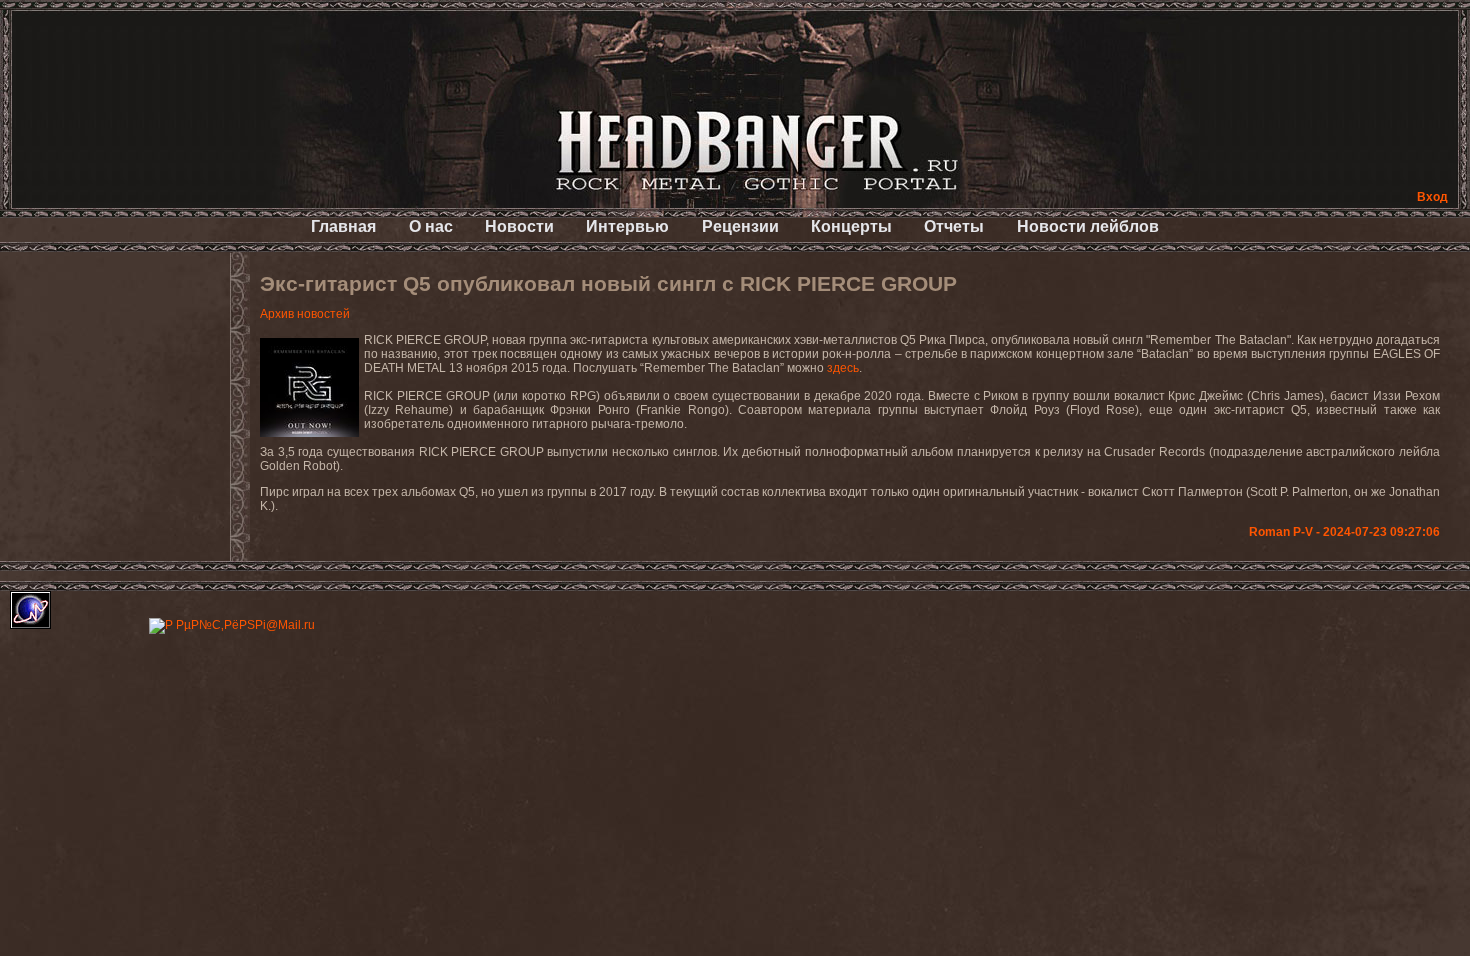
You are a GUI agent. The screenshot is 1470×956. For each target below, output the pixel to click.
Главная (343, 226)
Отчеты (954, 226)
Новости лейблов (1088, 226)
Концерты (851, 226)
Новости (519, 226)
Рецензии (740, 226)
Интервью (627, 226)
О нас (431, 226)
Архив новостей (305, 314)
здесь (843, 368)
